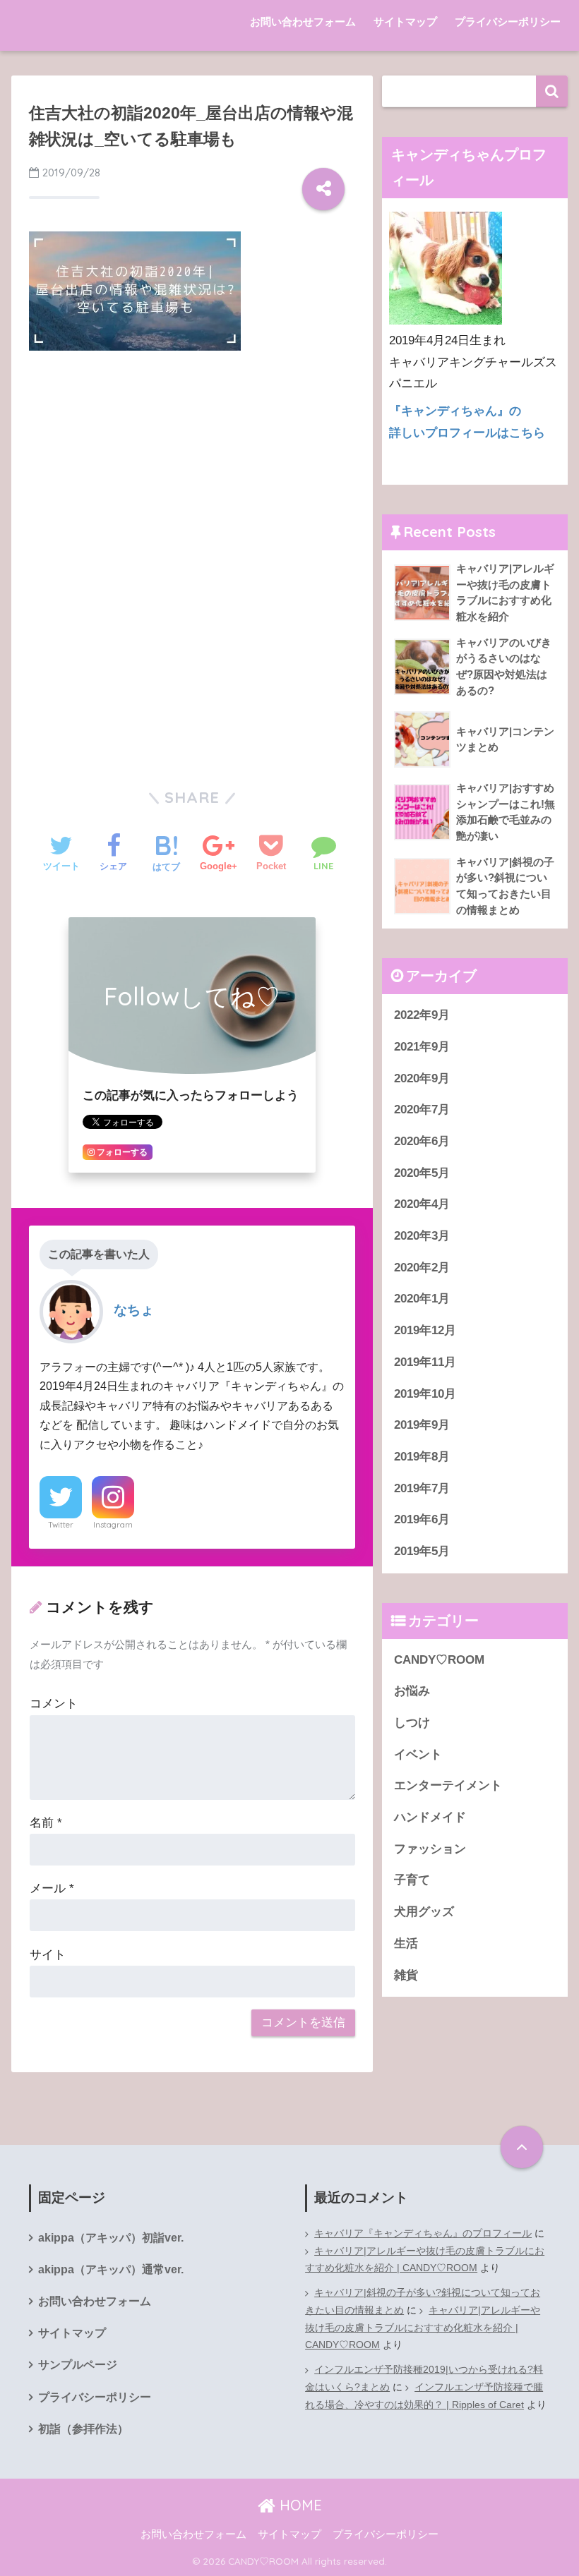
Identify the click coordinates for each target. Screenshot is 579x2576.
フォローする (121, 1152)
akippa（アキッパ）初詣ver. (111, 2238)
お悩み (412, 1691)
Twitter (61, 1525)
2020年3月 (422, 1236)
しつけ (412, 1723)
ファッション (430, 1849)
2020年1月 (422, 1299)
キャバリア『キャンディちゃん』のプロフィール (423, 2233)
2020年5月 (422, 1173)
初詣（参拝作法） (83, 2429)
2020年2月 (422, 1268)
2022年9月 (422, 1015)
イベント (418, 1754)
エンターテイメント (448, 1785)
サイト (48, 1955)
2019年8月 (422, 1457)
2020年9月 (422, 1078)
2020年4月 (422, 1204)
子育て (412, 1880)
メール (52, 1888)
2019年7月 (422, 1488)
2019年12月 (425, 1330)
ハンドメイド (430, 1817)
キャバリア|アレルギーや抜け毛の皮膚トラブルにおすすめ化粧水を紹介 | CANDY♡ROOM (425, 2260)
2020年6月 (422, 1141)
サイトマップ (405, 22)
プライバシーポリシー (508, 22)
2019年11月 (425, 1362)
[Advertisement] (192, 467)
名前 (46, 1823)
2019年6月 (422, 1519)
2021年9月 (422, 1047)
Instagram (113, 1525)
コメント (54, 1704)
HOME (299, 2505)
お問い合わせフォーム (303, 22)
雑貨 (406, 1975)
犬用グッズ (424, 1912)
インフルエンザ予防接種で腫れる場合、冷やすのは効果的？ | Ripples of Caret (424, 2396)
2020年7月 (422, 1109)
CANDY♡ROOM (439, 1660)
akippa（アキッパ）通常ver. (111, 2269)
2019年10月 (425, 1394)
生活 (406, 1943)
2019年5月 (422, 1551)
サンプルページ (78, 2365)
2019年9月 (422, 1425)
